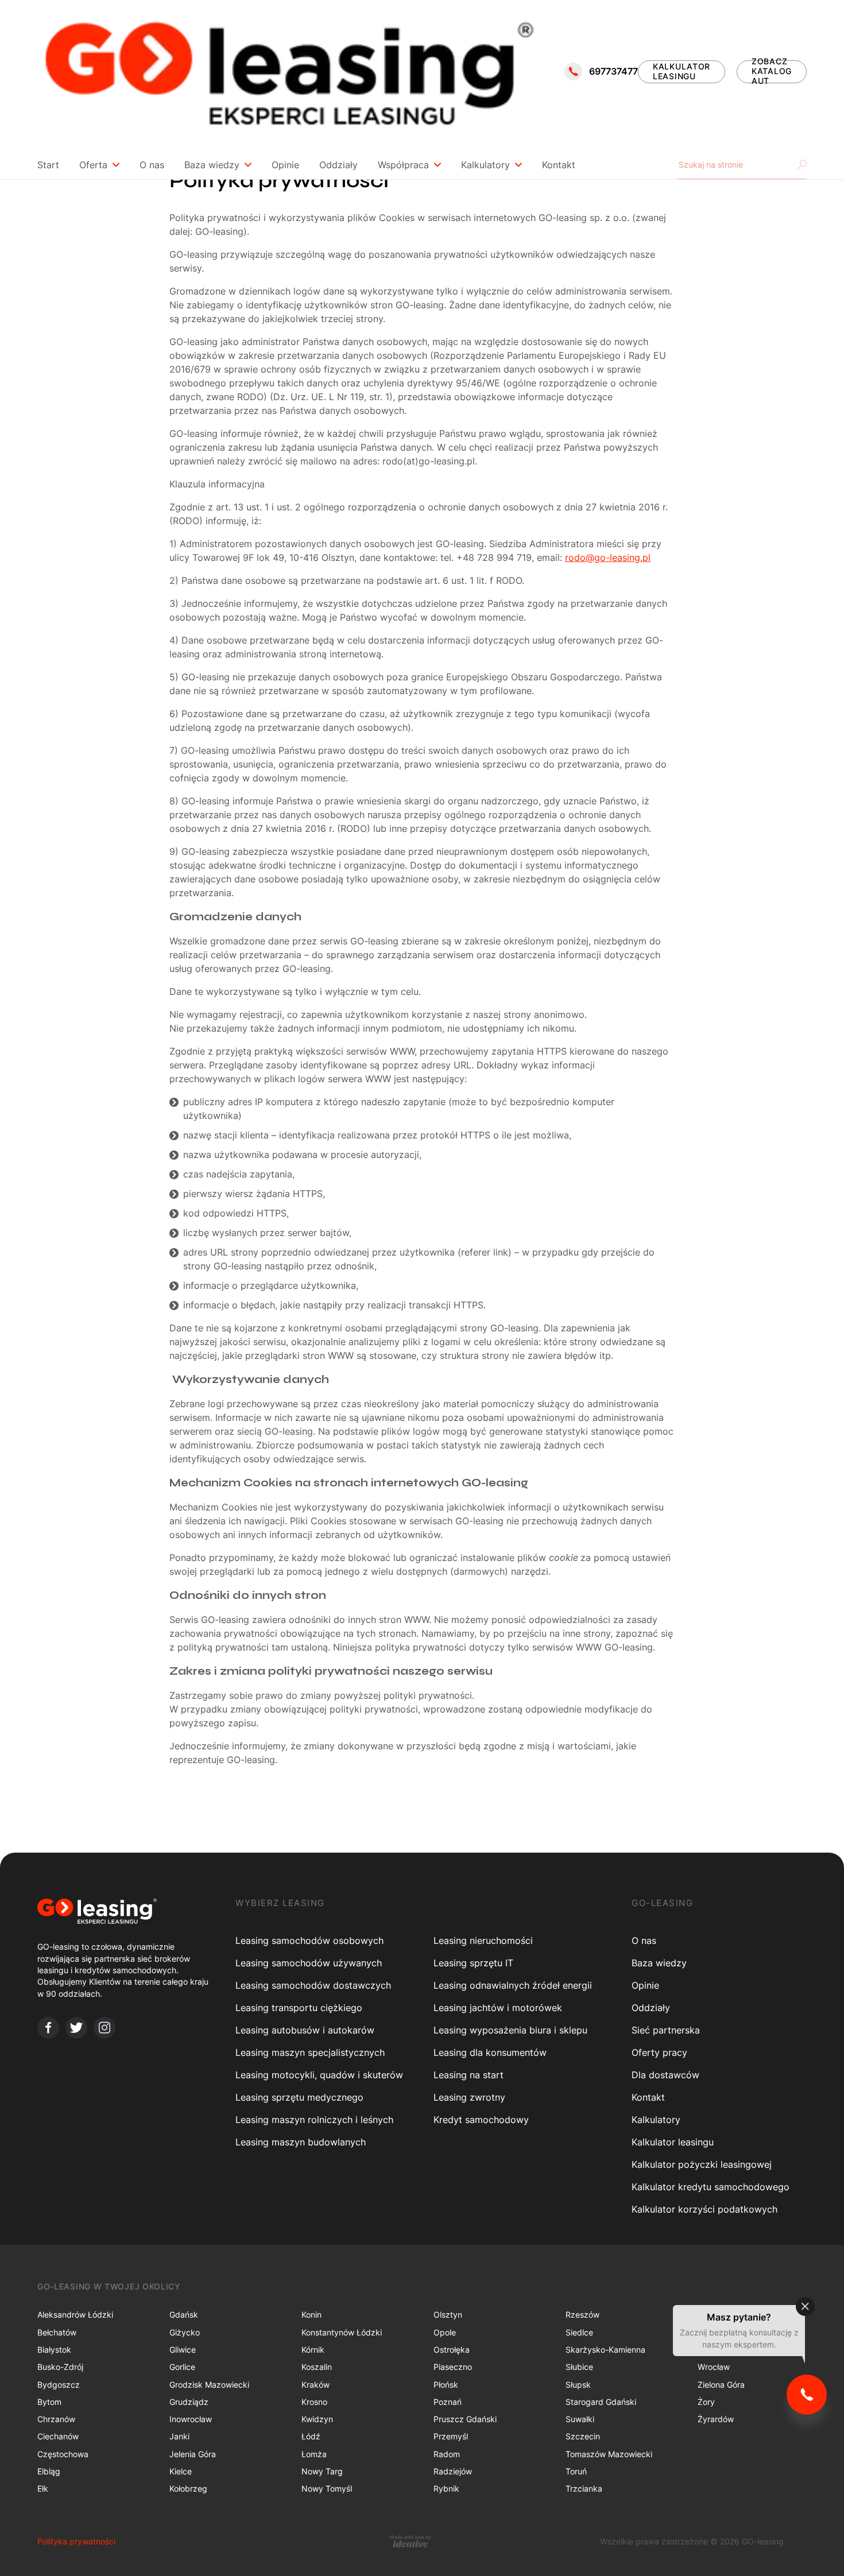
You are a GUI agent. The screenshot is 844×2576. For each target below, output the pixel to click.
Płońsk (446, 2385)
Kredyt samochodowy (481, 2120)
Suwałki (580, 2419)
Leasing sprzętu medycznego (299, 2097)
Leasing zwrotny (469, 2097)
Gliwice (183, 2350)
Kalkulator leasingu (673, 2142)
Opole (445, 2332)
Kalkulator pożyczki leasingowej (702, 2164)
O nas (152, 165)
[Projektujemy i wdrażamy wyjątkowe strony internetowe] (410, 2541)
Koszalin (317, 2367)
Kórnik (313, 2350)
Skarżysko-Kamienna (605, 2350)
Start (48, 165)
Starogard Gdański (601, 2402)
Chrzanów (56, 2419)
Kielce (181, 2471)
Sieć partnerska (666, 2030)
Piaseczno (453, 2367)
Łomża (314, 2454)
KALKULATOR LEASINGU (682, 71)
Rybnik (446, 2488)
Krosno (314, 2402)
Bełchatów (57, 2332)
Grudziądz (189, 2402)
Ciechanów (58, 2436)
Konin (311, 2314)
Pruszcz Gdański (465, 2419)
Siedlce (579, 2332)
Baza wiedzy (212, 165)
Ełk (43, 2488)
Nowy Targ (322, 2471)
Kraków (315, 2385)
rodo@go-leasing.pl (608, 557)
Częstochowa (63, 2454)
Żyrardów (716, 2419)
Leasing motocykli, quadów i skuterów (319, 2075)
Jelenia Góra (193, 2454)
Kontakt (559, 165)
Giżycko (185, 2332)
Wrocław (714, 2367)
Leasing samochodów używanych (309, 1963)
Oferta (93, 165)
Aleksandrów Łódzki (75, 2314)
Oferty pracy (659, 2052)
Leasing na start (469, 2075)
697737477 (613, 71)
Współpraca (403, 165)
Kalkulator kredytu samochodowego (711, 2187)
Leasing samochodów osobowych (309, 1940)
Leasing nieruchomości (483, 1940)
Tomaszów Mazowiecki (609, 2454)
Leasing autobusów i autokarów (305, 2030)
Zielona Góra (721, 2385)
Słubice (579, 2367)
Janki (179, 2436)
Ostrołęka (452, 2350)
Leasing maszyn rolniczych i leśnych (314, 2120)
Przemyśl (451, 2436)
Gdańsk (184, 2314)
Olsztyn (448, 2314)
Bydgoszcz (59, 2385)
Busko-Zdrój (60, 2367)
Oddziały (338, 165)
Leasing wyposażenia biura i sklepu (510, 2030)
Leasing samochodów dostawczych (313, 1985)
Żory (706, 2402)
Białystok (54, 2350)
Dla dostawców (665, 2075)
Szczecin (583, 2436)
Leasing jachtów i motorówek (498, 2008)
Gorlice (182, 2367)
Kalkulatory (485, 165)
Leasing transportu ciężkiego (299, 2008)
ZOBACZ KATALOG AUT (772, 72)
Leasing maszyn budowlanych (301, 2142)
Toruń (576, 2471)
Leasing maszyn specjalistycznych (310, 2052)
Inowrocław (191, 2419)
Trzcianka (584, 2488)
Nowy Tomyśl (327, 2488)
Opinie (285, 165)
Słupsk (578, 2385)
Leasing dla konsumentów (490, 2052)
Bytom (49, 2402)
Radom (447, 2454)
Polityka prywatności (76, 2541)
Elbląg (49, 2471)
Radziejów (453, 2471)
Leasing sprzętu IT (473, 1963)
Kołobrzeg (188, 2488)
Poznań (448, 2402)
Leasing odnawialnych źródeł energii (513, 1985)
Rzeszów (582, 2314)
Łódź (311, 2436)
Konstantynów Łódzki (342, 2332)
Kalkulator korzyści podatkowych (704, 2209)
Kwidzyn (317, 2419)
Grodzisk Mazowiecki (209, 2385)
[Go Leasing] (288, 71)
